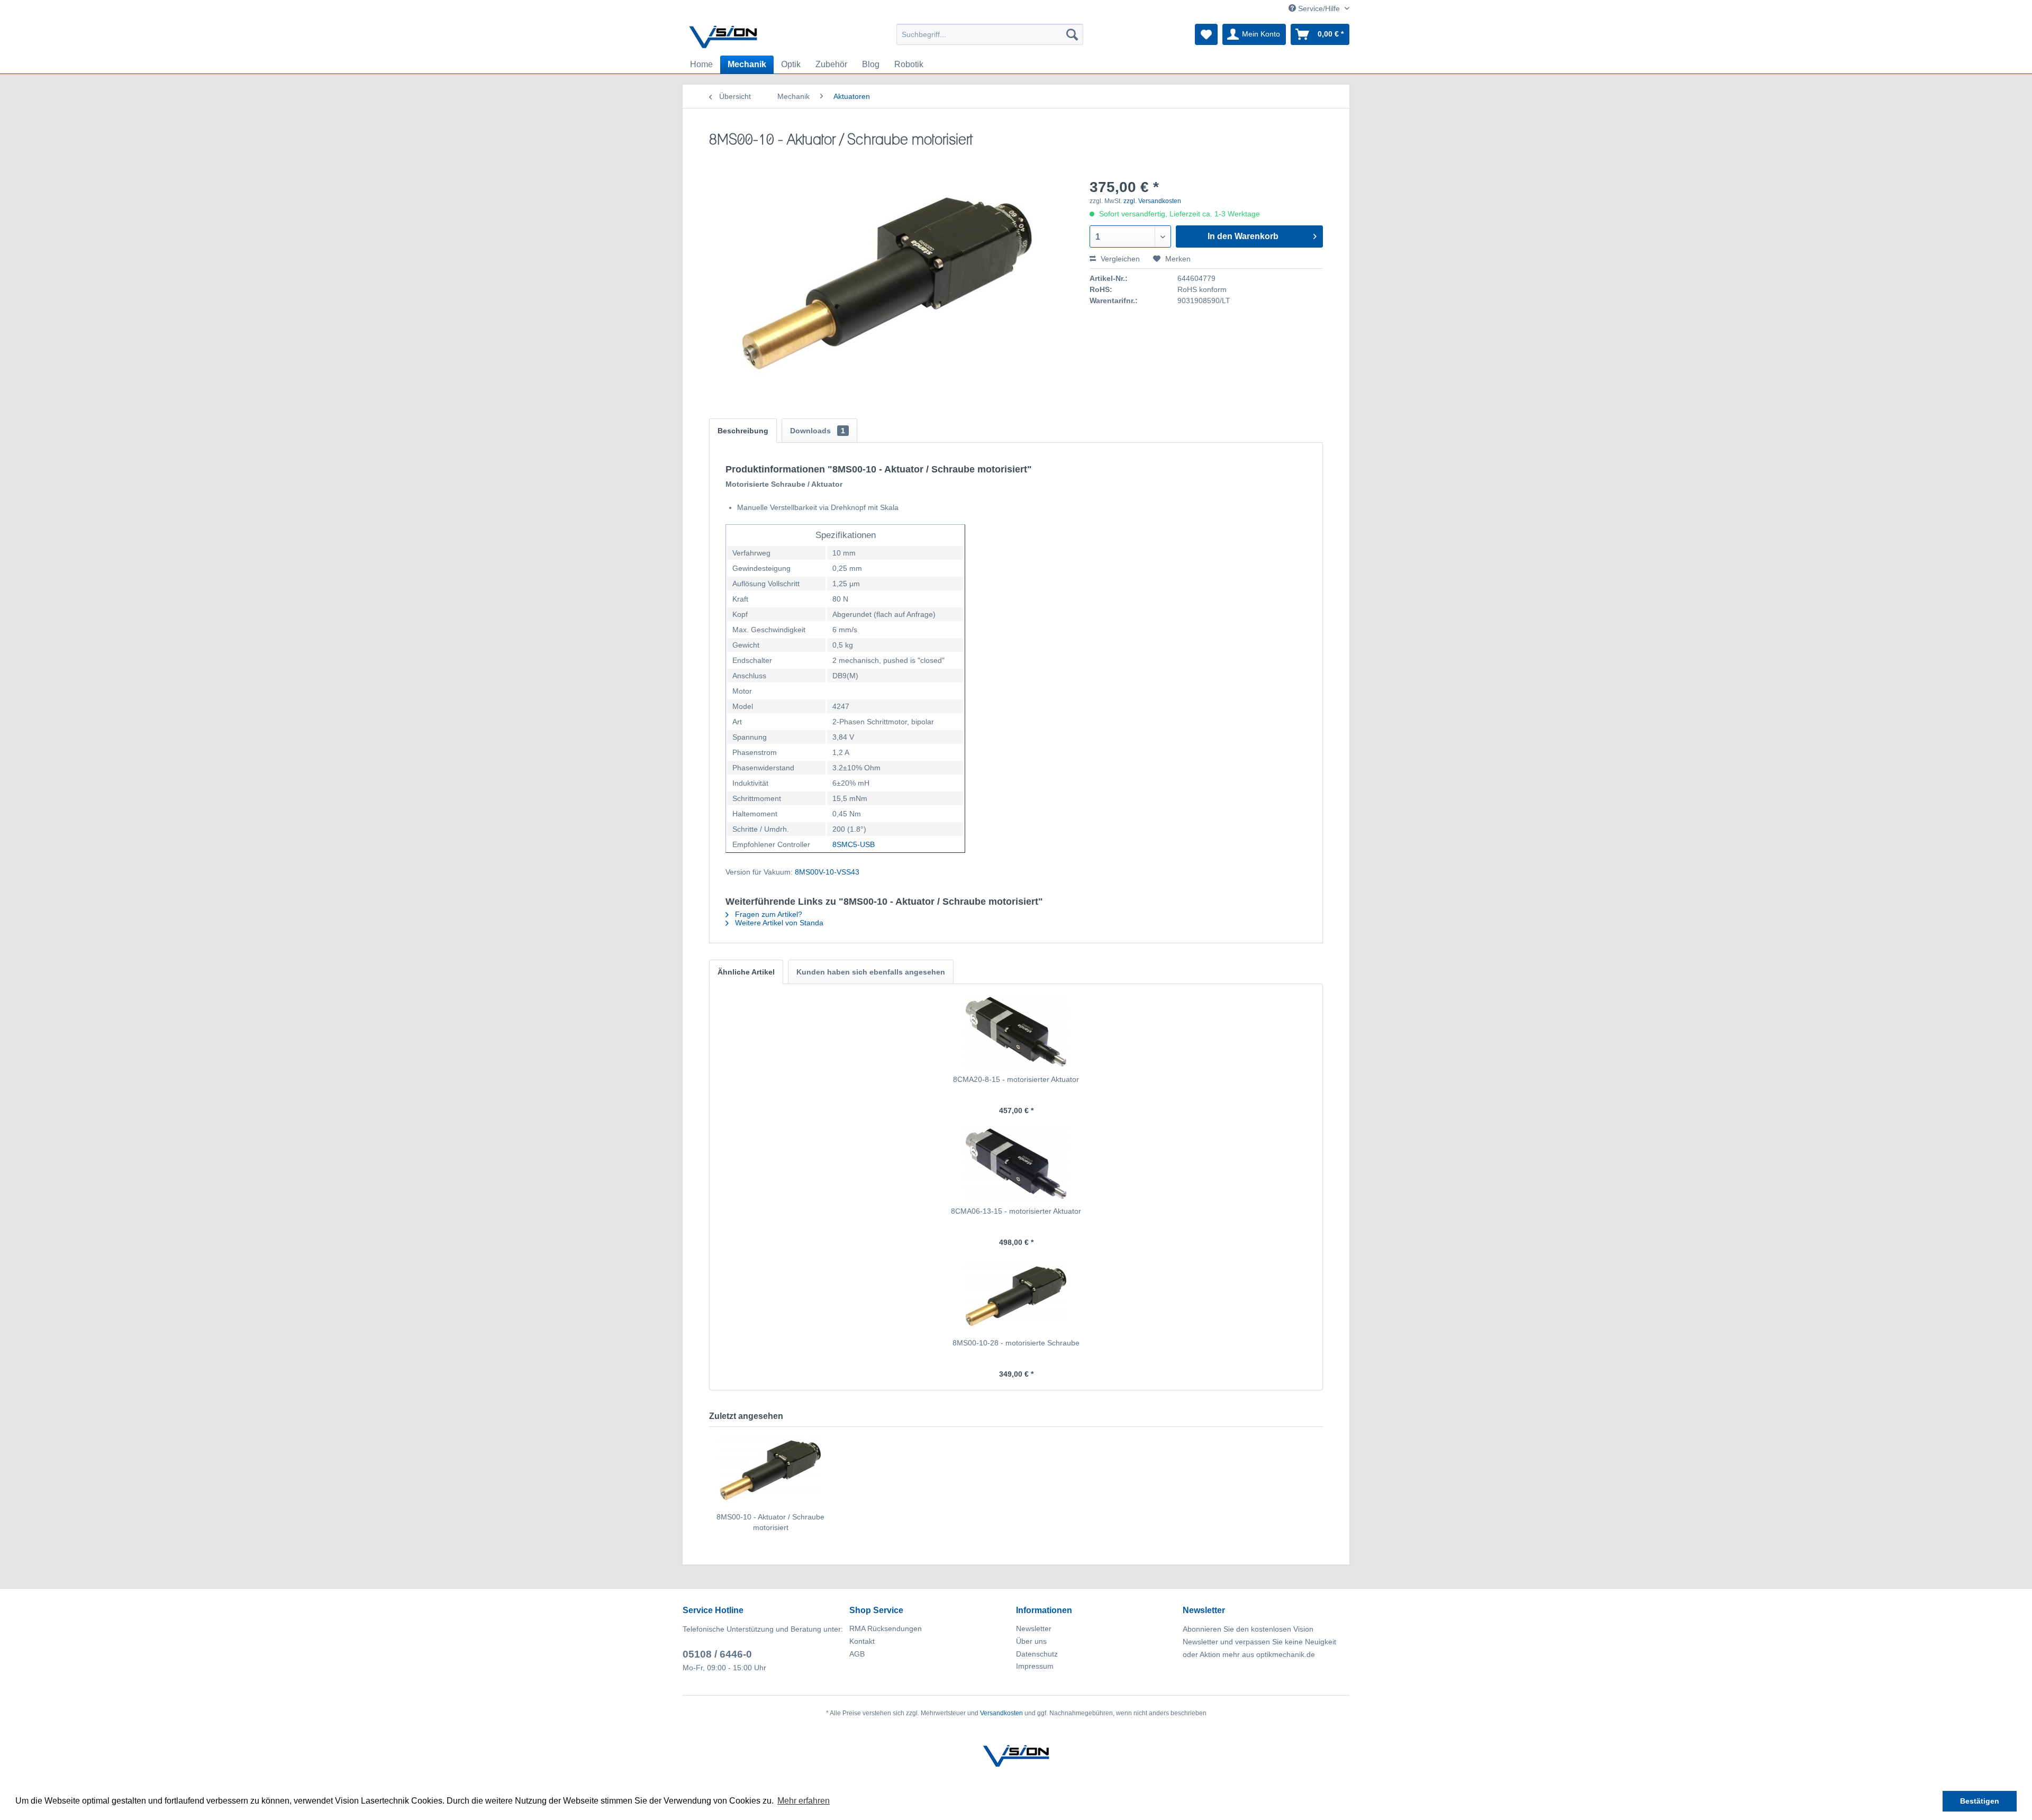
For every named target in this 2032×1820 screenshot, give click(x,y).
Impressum (1035, 1666)
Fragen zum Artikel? (768, 914)
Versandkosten (1001, 1713)
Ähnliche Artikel (746, 972)
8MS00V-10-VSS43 (827, 872)
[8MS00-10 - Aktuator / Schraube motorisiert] (770, 1469)
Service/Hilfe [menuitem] (1319, 8)
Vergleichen (1119, 259)
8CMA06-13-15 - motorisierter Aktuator (1016, 1211)
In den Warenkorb (1243, 236)
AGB (857, 1654)
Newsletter (1034, 1628)
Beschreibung (743, 431)
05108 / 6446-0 (717, 1654)
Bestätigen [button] (1980, 1801)
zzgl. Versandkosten (1152, 201)
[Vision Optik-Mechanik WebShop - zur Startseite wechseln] (723, 37)
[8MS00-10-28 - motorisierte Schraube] (1016, 1295)
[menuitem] (990, 34)
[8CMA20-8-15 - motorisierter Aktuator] (1016, 1032)
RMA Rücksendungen (886, 1628)
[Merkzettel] (1206, 34)
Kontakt (862, 1641)
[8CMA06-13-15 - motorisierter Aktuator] (1016, 1163)
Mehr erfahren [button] (804, 1801)
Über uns (1031, 1641)
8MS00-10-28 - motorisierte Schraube (1016, 1343)
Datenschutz (1037, 1654)
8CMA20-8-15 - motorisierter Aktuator (1016, 1079)
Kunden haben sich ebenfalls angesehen (871, 972)
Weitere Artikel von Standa (778, 923)
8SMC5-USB (854, 844)
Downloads (818, 431)
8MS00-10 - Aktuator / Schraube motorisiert (770, 1522)
